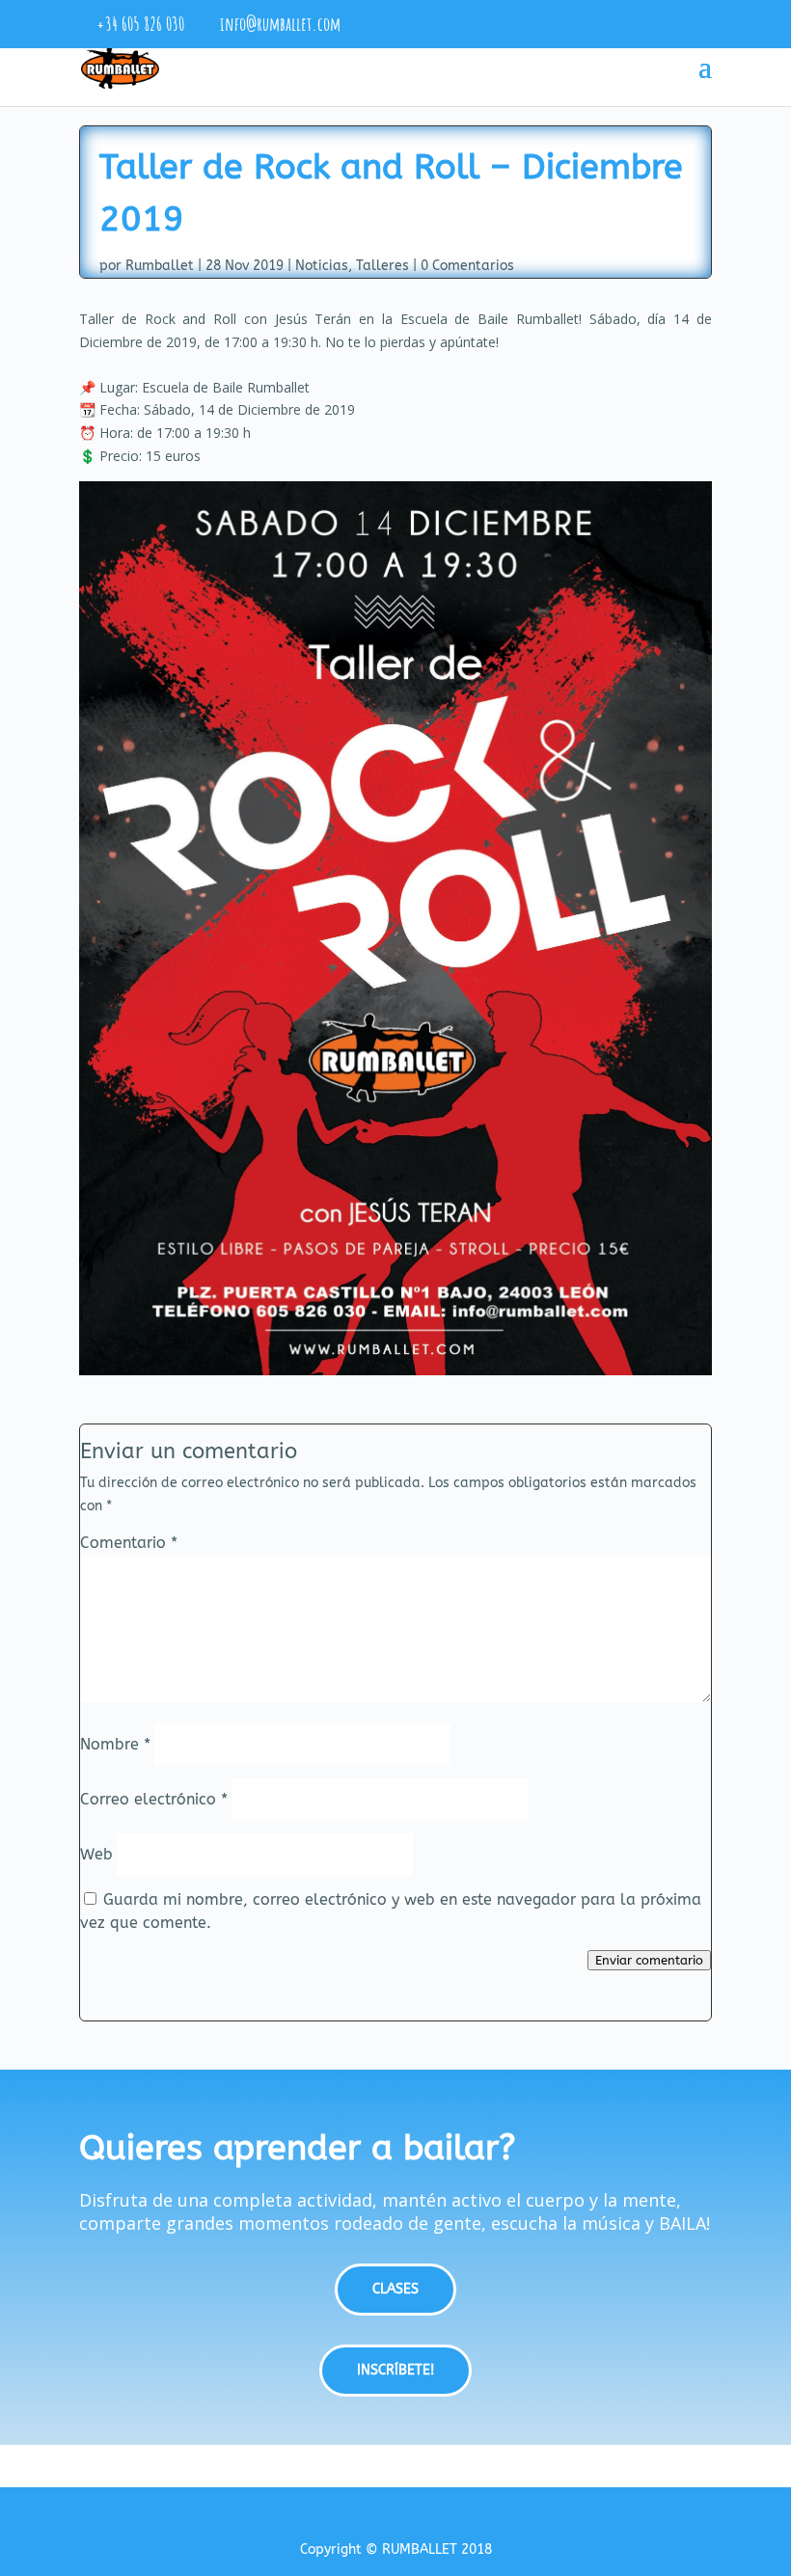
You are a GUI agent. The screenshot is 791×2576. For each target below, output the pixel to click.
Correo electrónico (154, 1799)
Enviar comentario (649, 1960)
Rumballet (160, 266)
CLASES (395, 2289)
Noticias (322, 266)
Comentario (129, 1543)
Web (96, 1854)
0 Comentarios (467, 266)
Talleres (382, 266)
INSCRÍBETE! (395, 2370)
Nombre (115, 1744)
